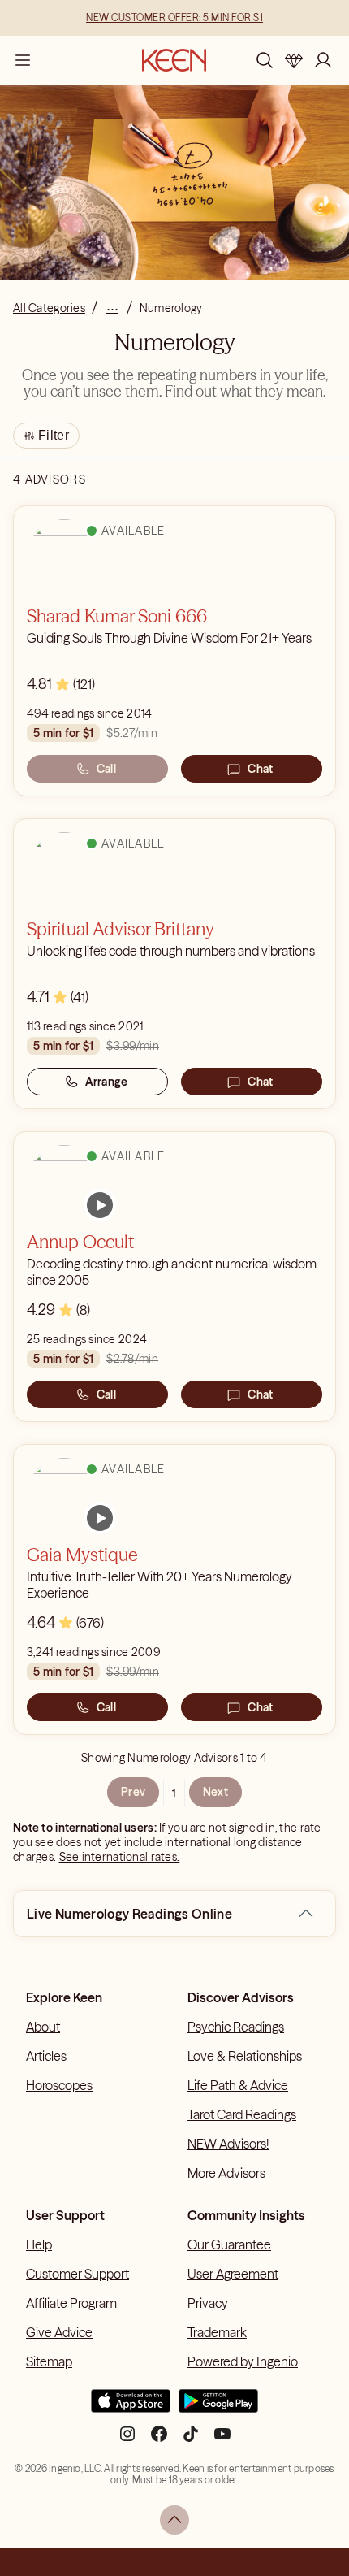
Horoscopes (59, 2085)
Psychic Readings (236, 2027)
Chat (260, 769)
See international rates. (120, 1857)
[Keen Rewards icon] (294, 60)
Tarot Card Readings (242, 2114)
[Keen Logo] (174, 60)
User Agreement (233, 2274)
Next (215, 1792)
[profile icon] (323, 60)
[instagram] (127, 2440)
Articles (46, 2056)
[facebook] (159, 2440)
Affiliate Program (71, 2303)
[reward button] (294, 60)
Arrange (107, 1082)
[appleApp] (131, 2408)
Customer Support (78, 2274)
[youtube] (222, 2440)
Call (106, 769)
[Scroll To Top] (174, 2520)
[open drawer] (23, 60)
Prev (133, 1792)
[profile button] (323, 60)
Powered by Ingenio (243, 2361)
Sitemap (49, 2361)
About (43, 2027)
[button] (306, 1914)
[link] (100, 1205)
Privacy (208, 2303)
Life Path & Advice (238, 2085)
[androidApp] (218, 2408)
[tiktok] (191, 2440)
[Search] (265, 60)
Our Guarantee (229, 2244)
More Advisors (226, 2173)
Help (39, 2244)
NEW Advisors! (228, 2144)
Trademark (217, 2332)
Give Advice (59, 2332)
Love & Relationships (245, 2056)
